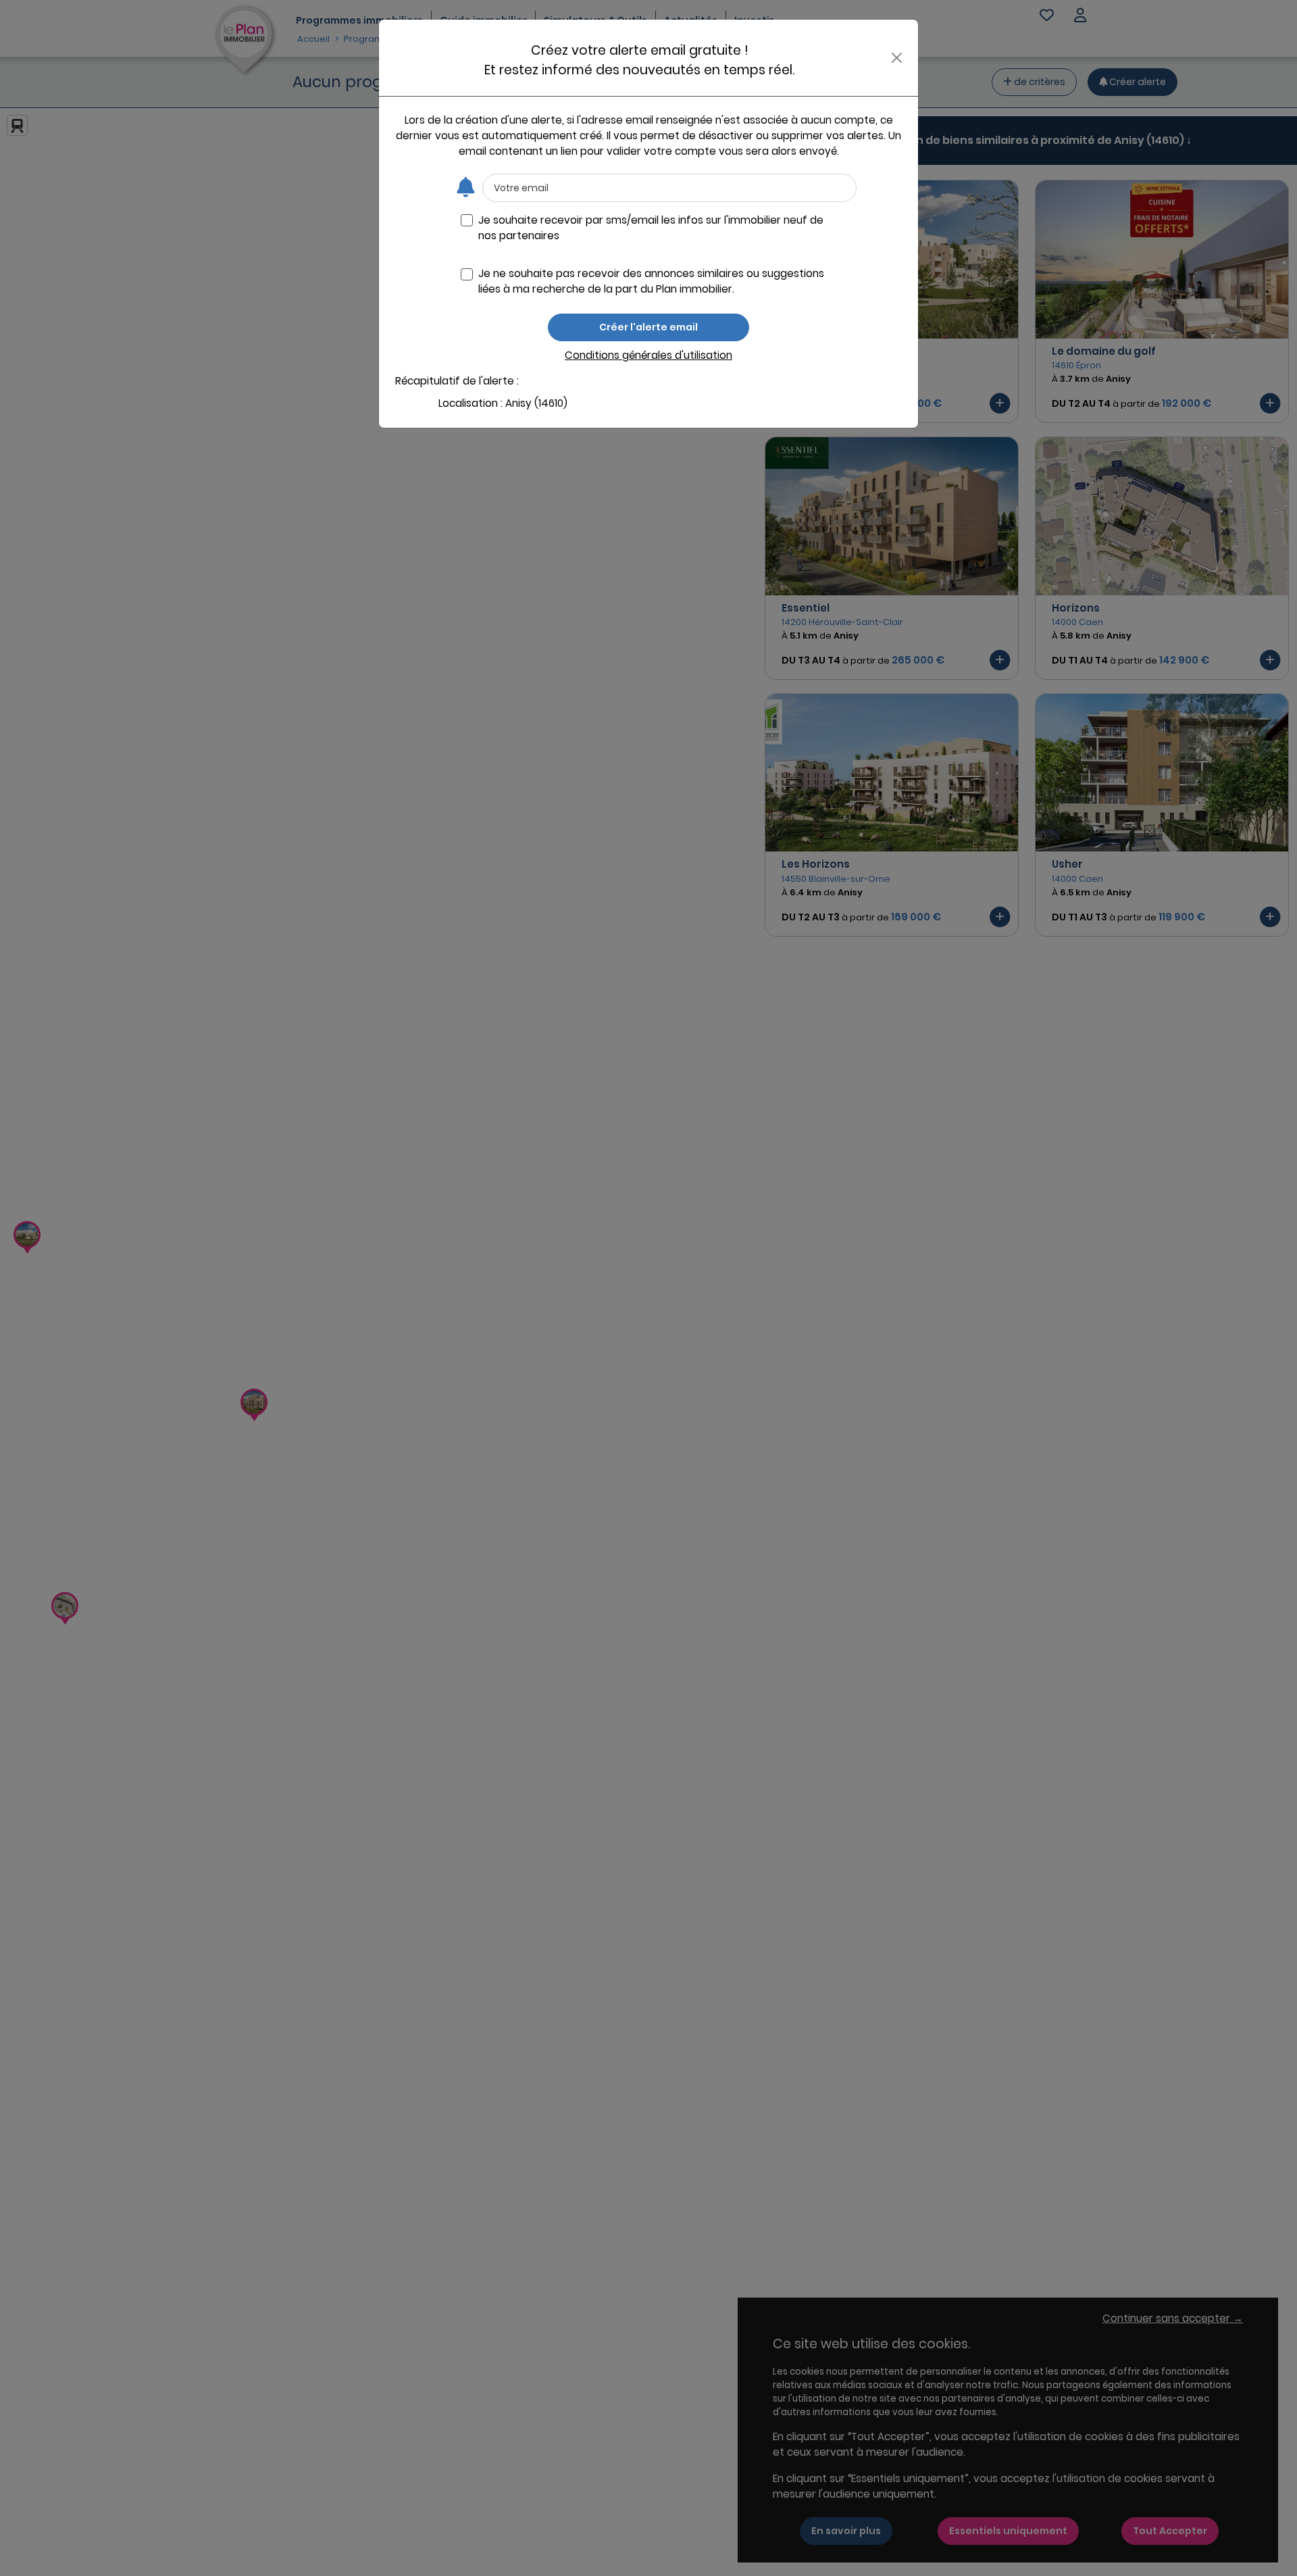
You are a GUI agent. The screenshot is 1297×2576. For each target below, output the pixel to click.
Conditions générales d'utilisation (648, 355)
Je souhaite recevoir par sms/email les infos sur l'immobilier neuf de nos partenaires (651, 228)
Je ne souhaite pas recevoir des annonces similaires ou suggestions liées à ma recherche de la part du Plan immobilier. (651, 281)
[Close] (897, 58)
